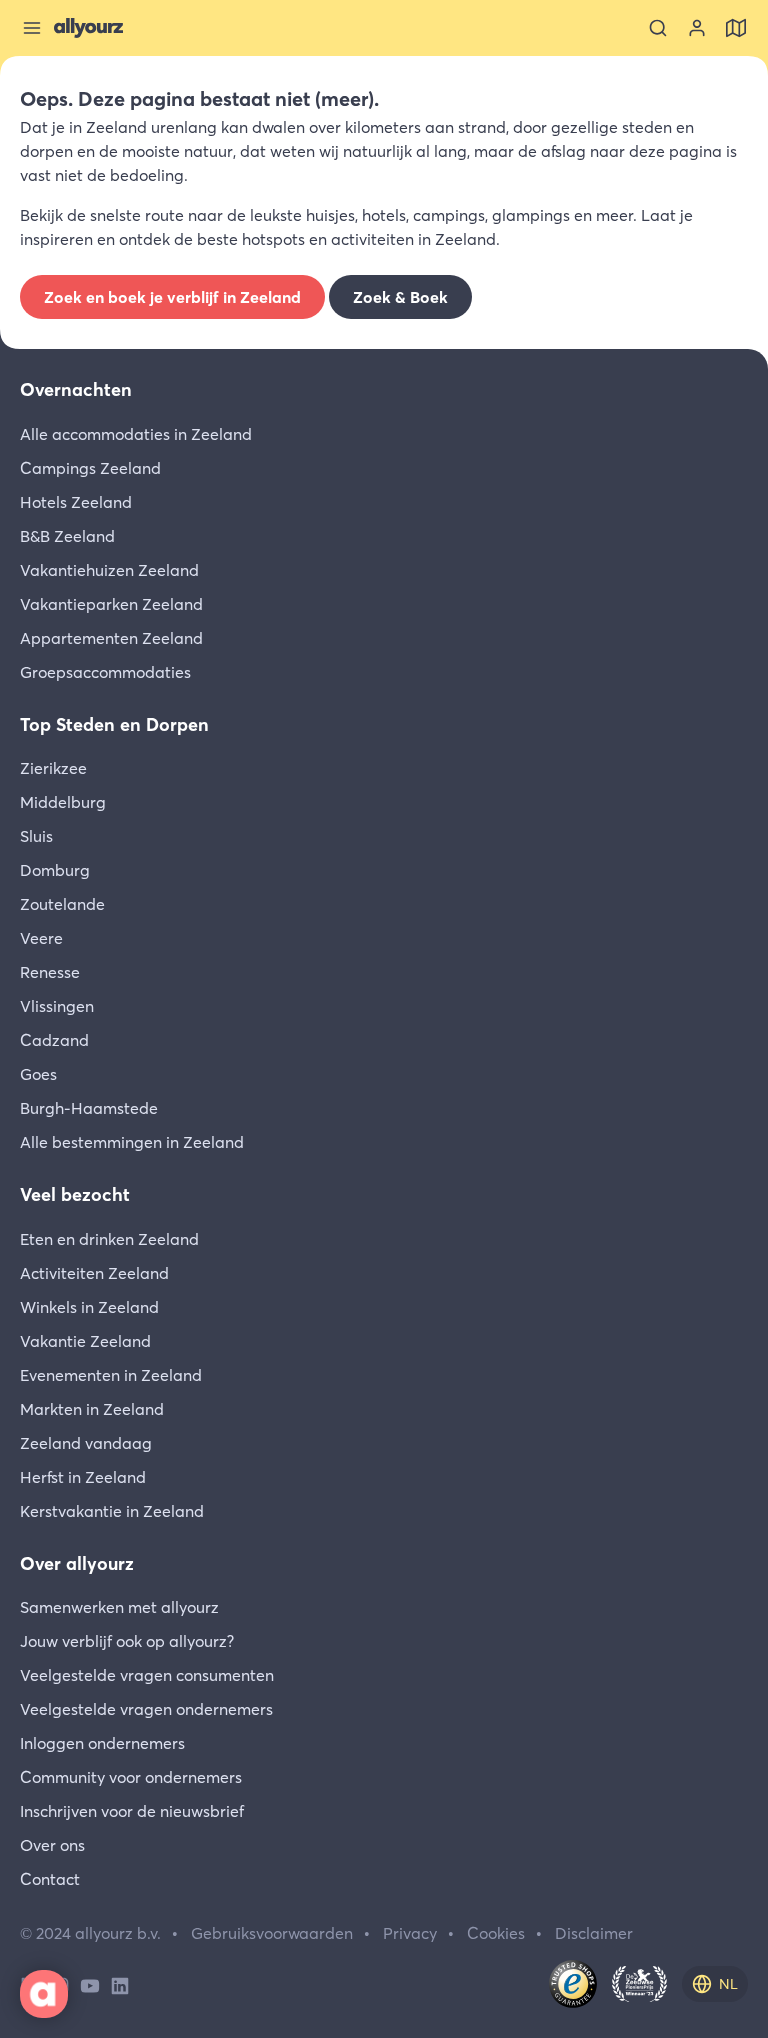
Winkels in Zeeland (89, 1307)
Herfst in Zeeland (83, 1477)
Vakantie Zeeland (85, 1341)
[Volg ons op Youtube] (90, 1984)
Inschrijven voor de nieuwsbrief (132, 1811)
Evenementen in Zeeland (111, 1375)
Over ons (52, 1845)
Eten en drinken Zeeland (109, 1239)
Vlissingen (57, 1006)
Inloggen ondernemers (102, 1743)
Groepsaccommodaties (105, 672)
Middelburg (63, 802)
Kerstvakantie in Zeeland (112, 1511)
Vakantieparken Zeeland (111, 604)
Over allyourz (77, 1563)
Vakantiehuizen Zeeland (109, 570)
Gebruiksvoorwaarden (272, 1933)
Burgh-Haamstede (89, 1108)
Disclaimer (594, 1933)
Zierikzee (53, 768)
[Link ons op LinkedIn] (120, 1984)
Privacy (410, 1933)
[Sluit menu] (32, 28)
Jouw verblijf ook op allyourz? (127, 1641)
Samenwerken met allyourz (119, 1607)
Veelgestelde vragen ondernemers (146, 1709)
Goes (38, 1074)
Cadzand (54, 1040)
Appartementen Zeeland (111, 638)
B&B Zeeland (67, 536)
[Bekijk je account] (697, 28)
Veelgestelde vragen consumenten (147, 1675)
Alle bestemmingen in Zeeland (132, 1142)
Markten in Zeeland (92, 1409)
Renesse (50, 972)
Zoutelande (62, 904)
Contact (50, 1879)
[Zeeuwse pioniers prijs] (639, 1984)
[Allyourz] (88, 28)
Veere (41, 938)
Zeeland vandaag (86, 1443)
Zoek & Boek (400, 297)
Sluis (36, 836)
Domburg (55, 870)
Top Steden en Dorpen (114, 724)
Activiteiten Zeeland (94, 1273)
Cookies (496, 1933)
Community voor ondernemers (131, 1777)
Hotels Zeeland (76, 502)
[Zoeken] (658, 28)
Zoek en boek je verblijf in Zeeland (172, 297)
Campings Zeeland (90, 468)
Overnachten (76, 389)
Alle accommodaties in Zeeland (136, 434)
